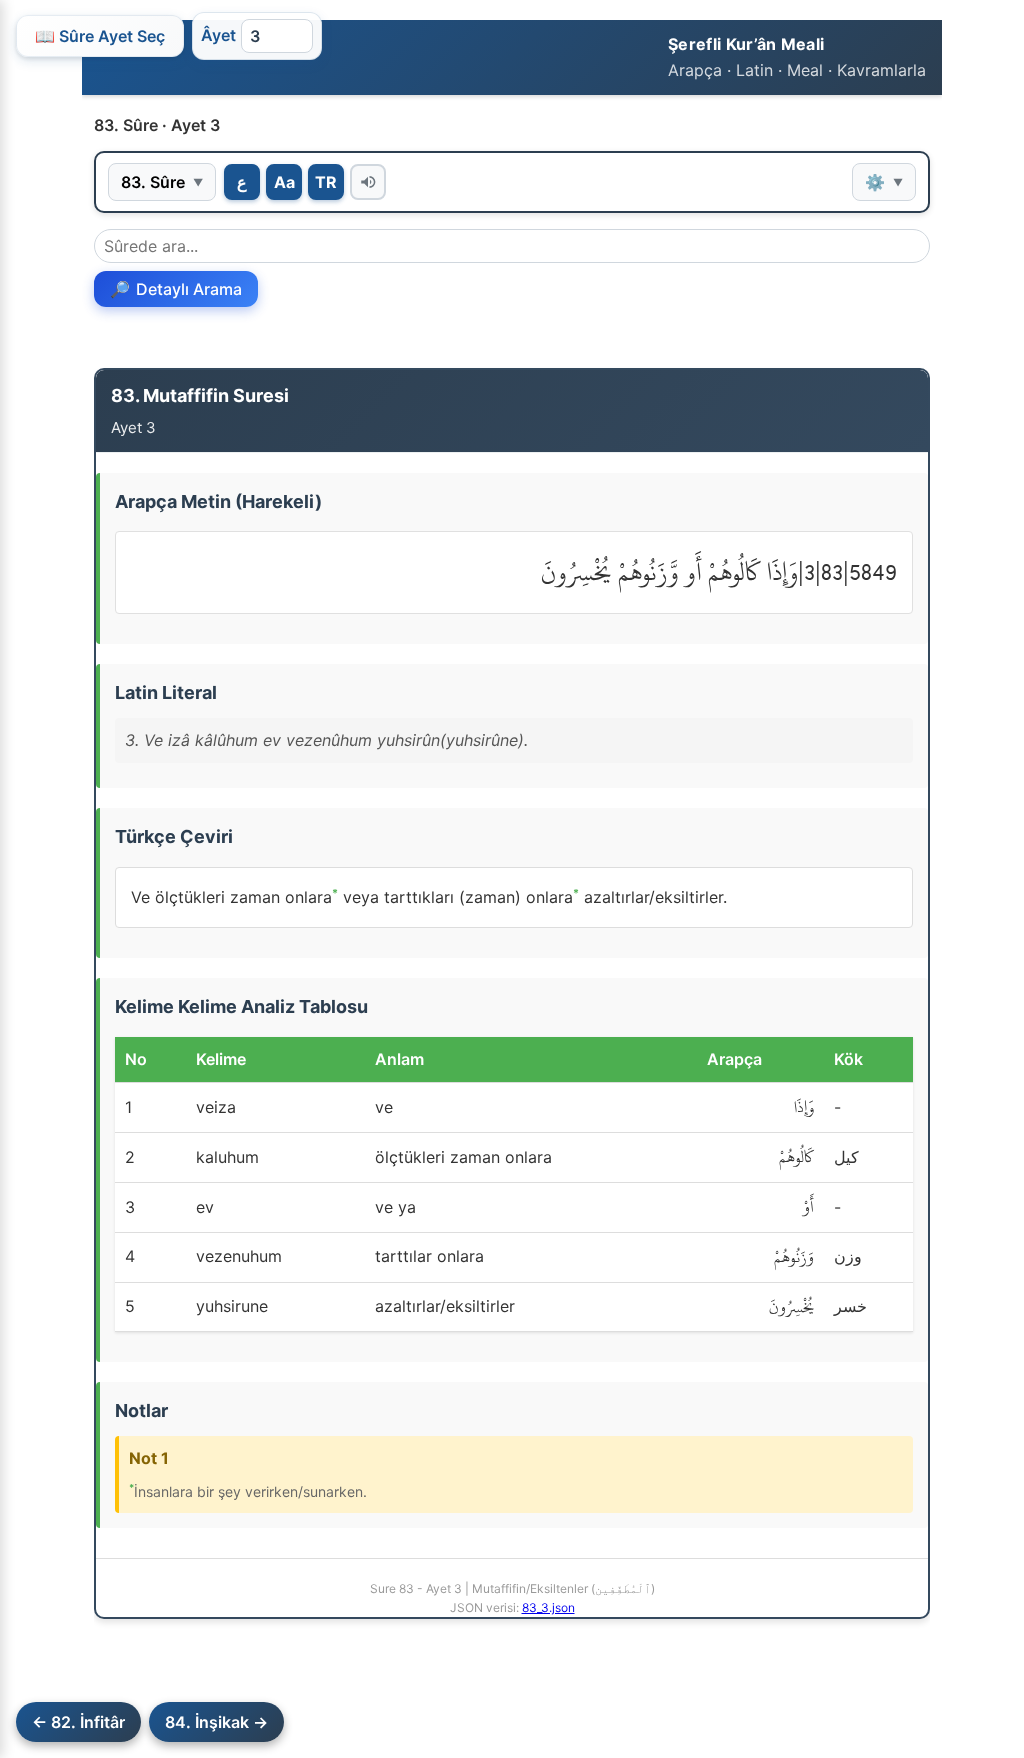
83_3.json (548, 1607)
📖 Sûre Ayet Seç (100, 36)
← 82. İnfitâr (78, 1722)
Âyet (218, 35)
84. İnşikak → (216, 1722)
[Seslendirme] (368, 182)
